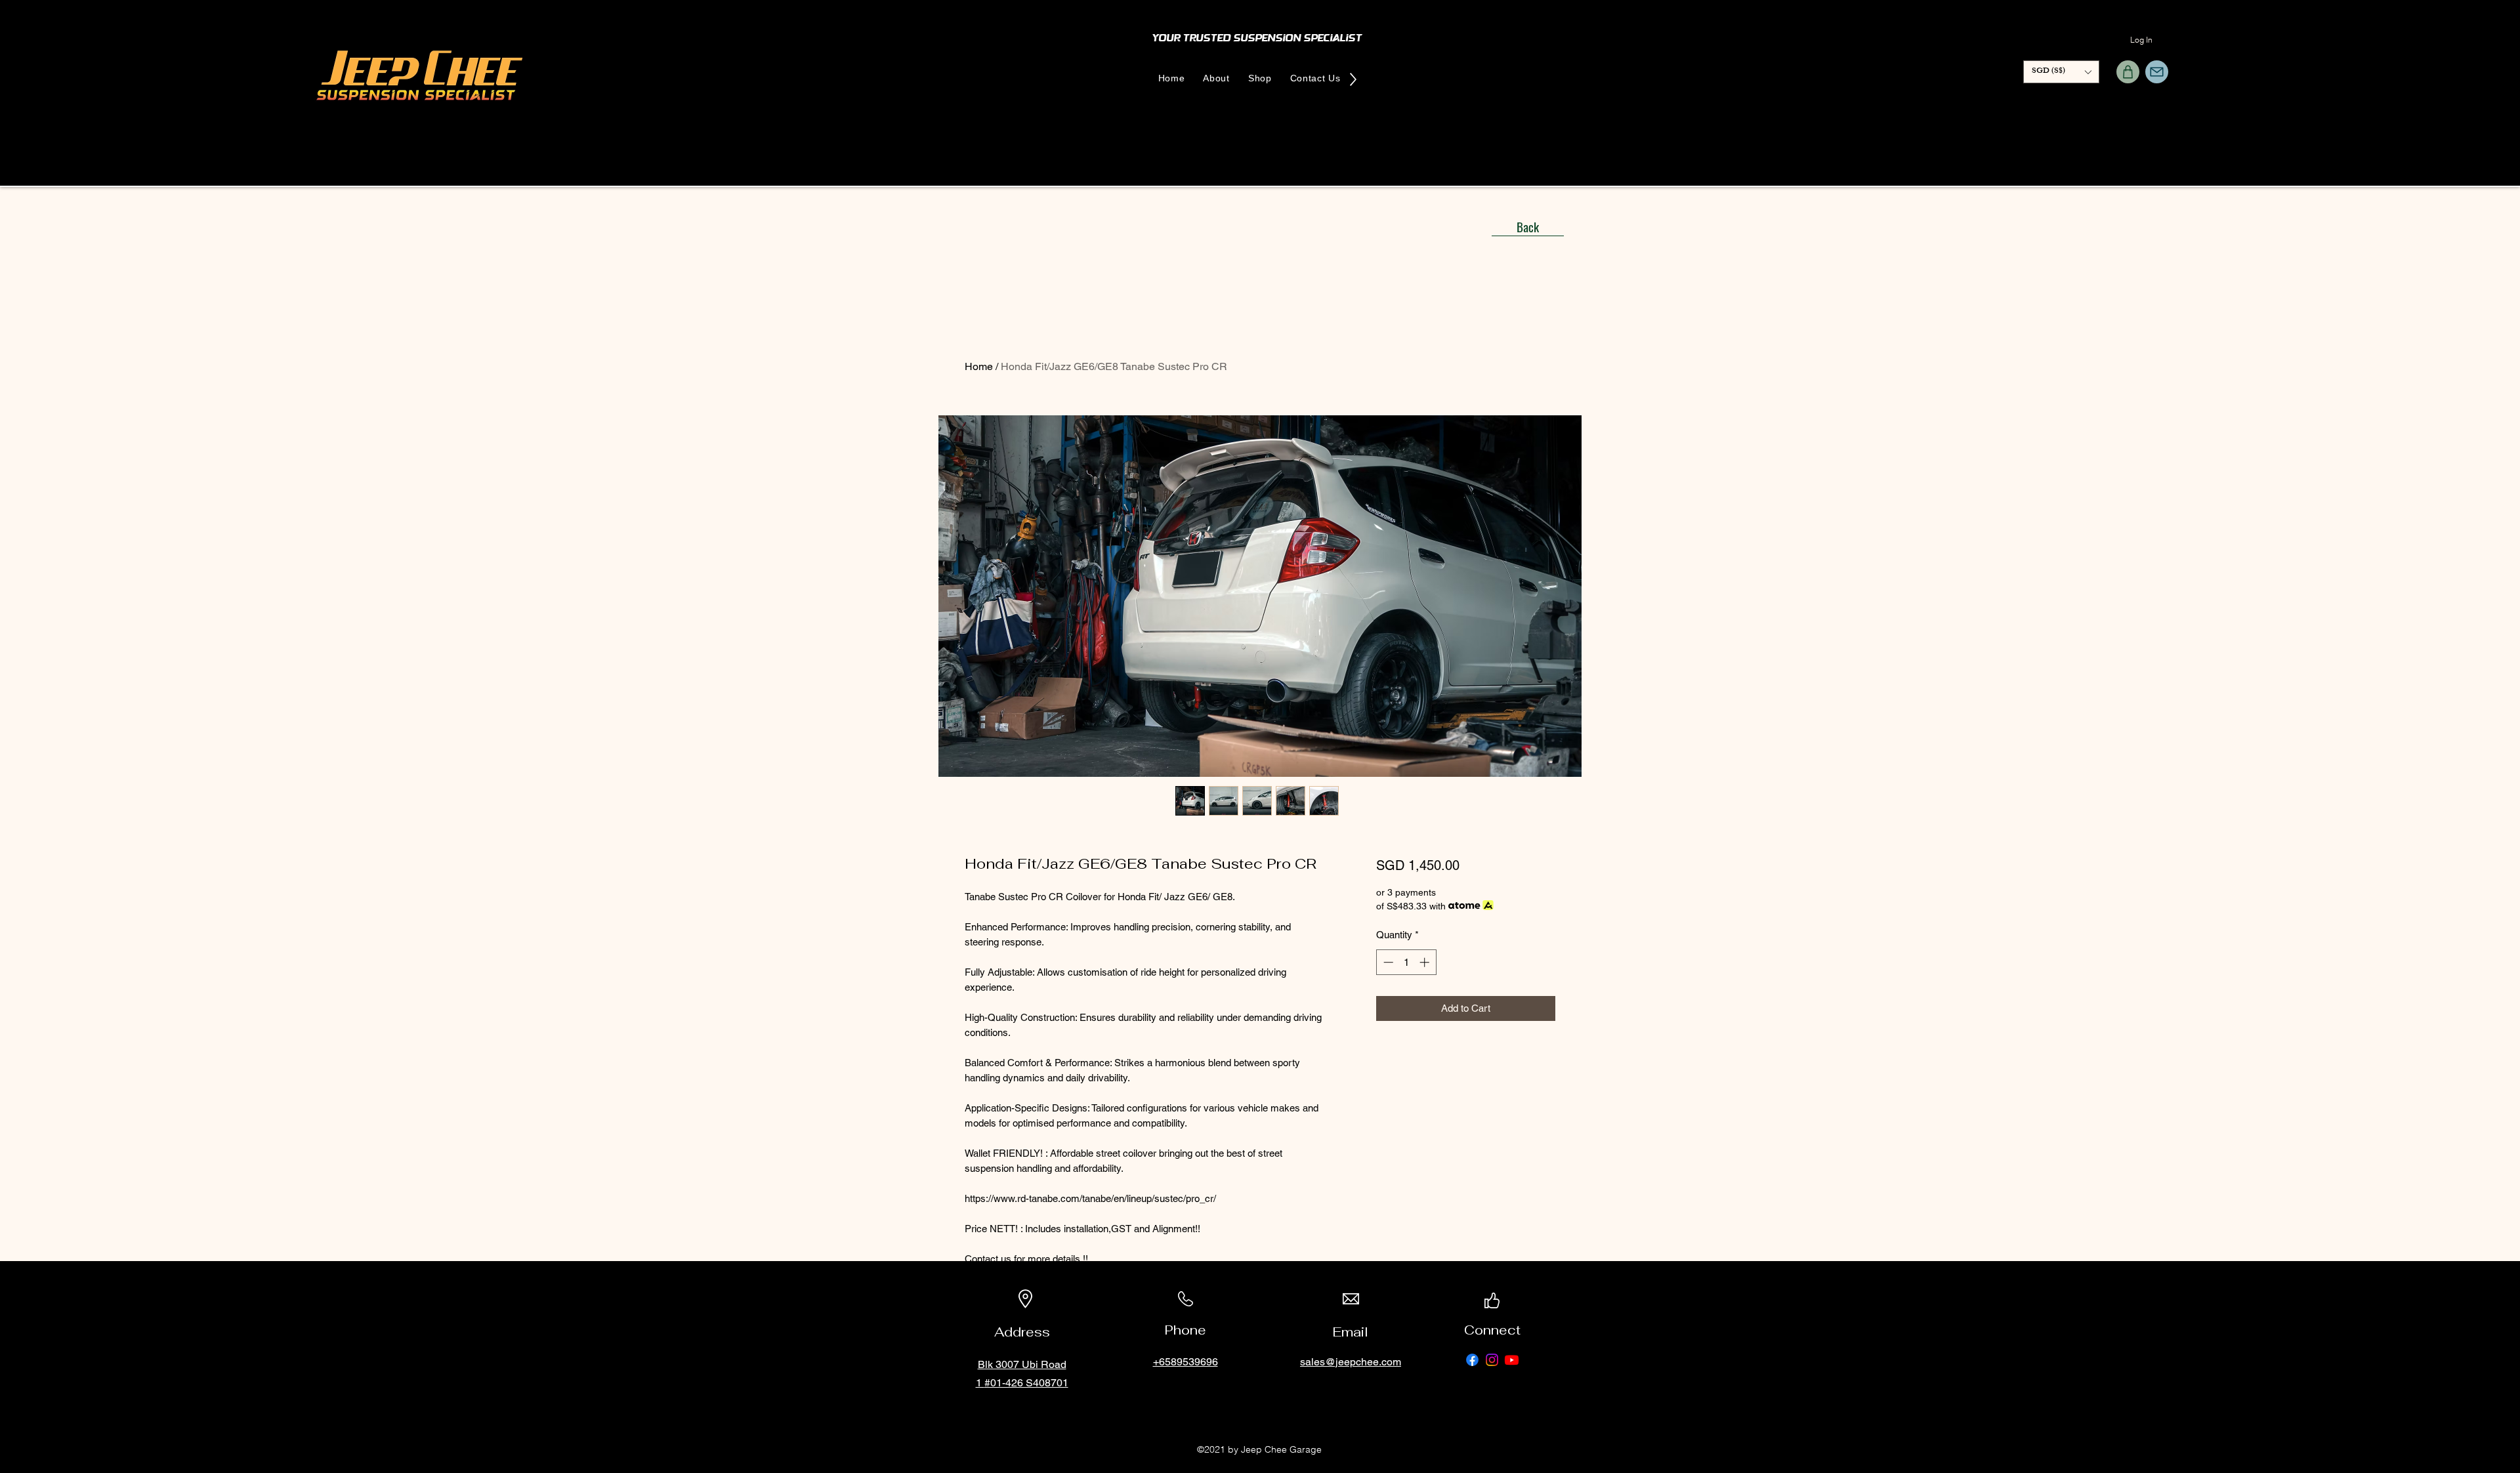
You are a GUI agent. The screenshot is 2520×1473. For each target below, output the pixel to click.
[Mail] (2157, 72)
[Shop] (2128, 72)
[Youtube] (1512, 1360)
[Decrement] (1387, 962)
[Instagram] (1492, 1360)
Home (979, 366)
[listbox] (2061, 72)
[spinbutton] (1406, 962)
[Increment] (1426, 962)
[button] (2061, 72)
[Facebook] (1472, 1360)
